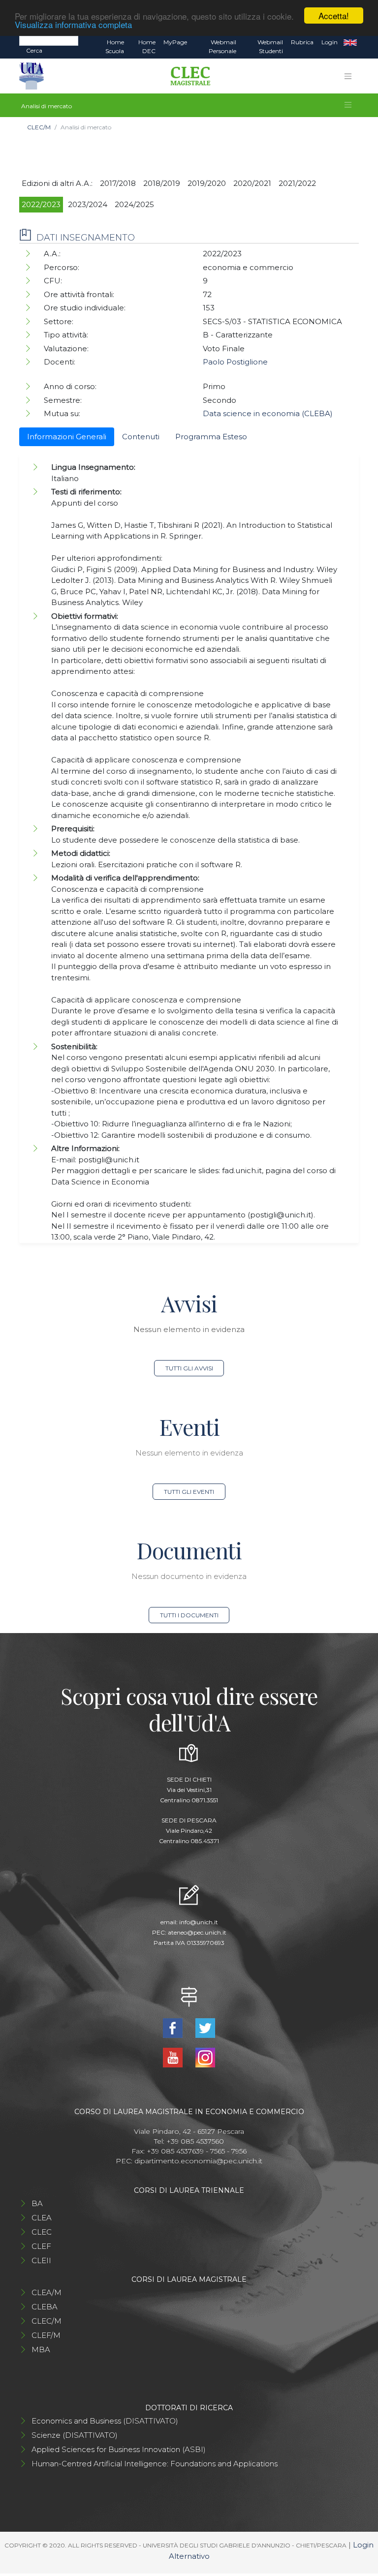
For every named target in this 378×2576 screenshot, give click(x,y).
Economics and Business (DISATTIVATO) (105, 2421)
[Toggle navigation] (348, 76)
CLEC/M (39, 127)
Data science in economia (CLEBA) (268, 413)
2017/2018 (118, 183)
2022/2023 (41, 204)
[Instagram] (205, 2057)
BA (37, 2203)
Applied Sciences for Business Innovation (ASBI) (119, 2449)
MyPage (175, 42)
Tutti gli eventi (189, 1492)
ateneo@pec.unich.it (197, 1932)
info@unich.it (199, 1922)
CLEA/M (47, 2292)
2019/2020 (207, 183)
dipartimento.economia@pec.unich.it (198, 2161)
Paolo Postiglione (235, 362)
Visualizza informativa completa (73, 24)
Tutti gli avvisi (189, 1368)
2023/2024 (88, 204)
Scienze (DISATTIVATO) (75, 2435)
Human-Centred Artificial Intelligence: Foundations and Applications (155, 2464)
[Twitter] (205, 2027)
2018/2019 (162, 183)
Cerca (34, 50)
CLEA (42, 2218)
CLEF (41, 2246)
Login (330, 42)
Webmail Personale (222, 46)
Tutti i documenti (189, 1615)
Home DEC (147, 46)
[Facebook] (174, 2027)
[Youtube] (174, 2057)
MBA (41, 2349)
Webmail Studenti (270, 46)
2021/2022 (297, 183)
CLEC (42, 2232)
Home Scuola (115, 46)
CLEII (41, 2260)
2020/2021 (252, 183)
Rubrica (302, 42)
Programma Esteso (211, 437)
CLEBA (45, 2307)
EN (350, 42)
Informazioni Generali (67, 437)
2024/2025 (134, 204)
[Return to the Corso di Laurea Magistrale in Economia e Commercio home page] (187, 76)
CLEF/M (46, 2335)
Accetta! (334, 15)
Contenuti (141, 437)
